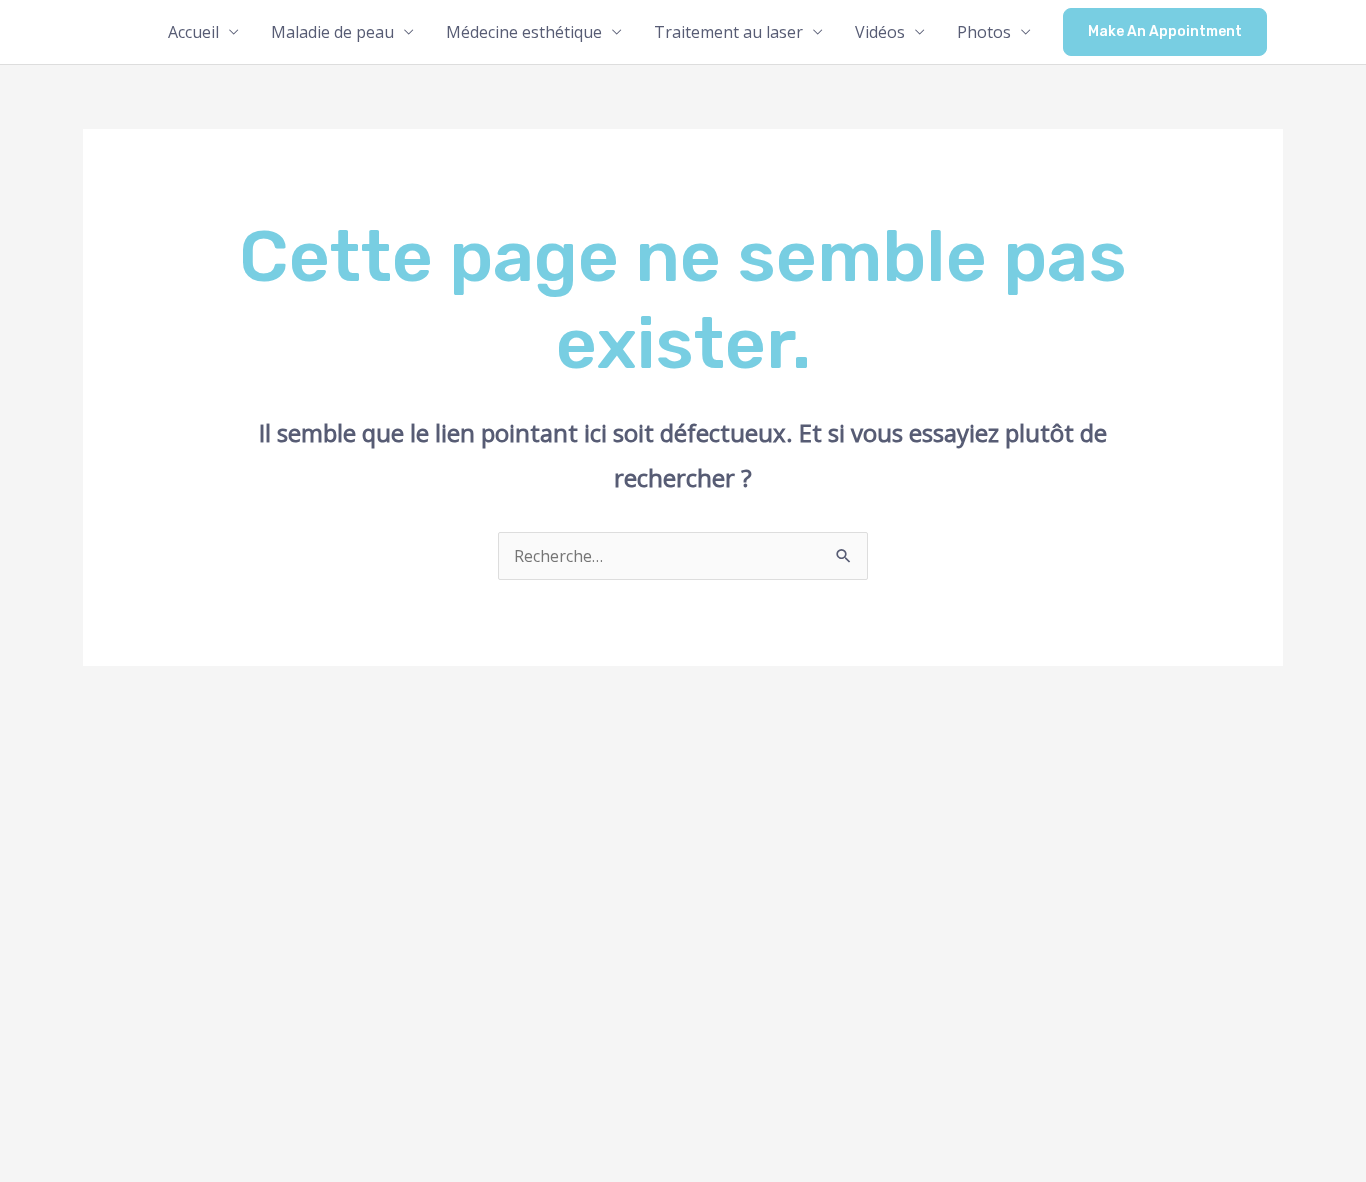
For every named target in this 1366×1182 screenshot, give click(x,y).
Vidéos (880, 32)
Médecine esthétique (524, 32)
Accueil (193, 32)
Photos (984, 32)
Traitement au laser (728, 32)
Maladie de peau (332, 32)
